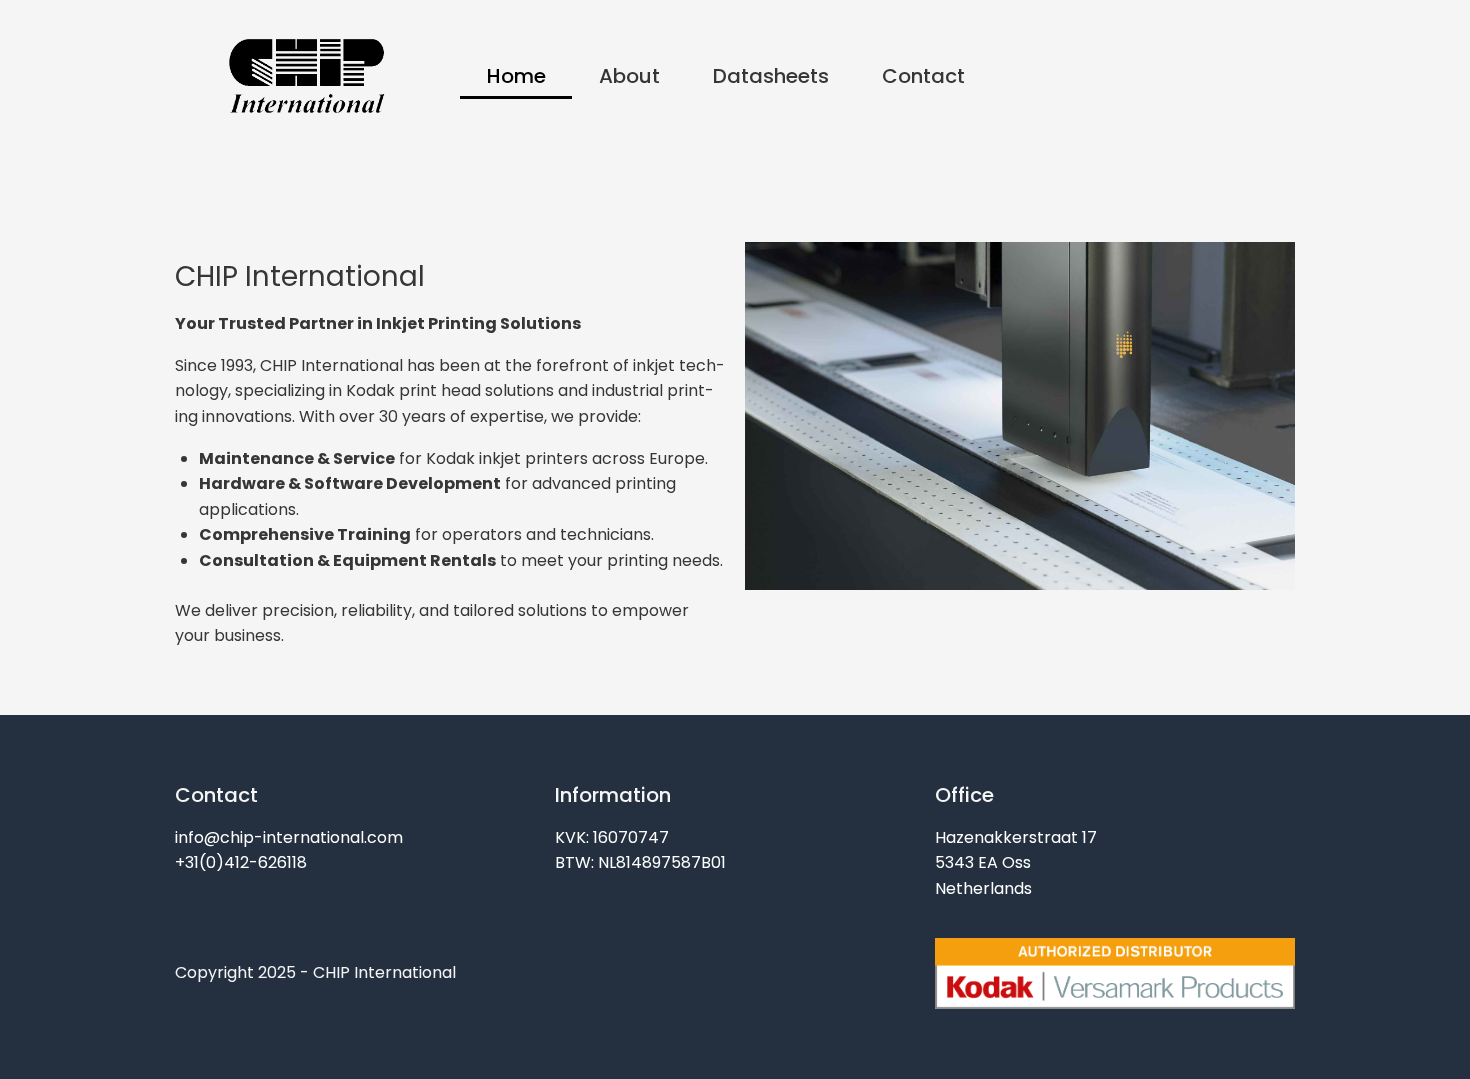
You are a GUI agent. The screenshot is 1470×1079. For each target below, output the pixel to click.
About (629, 76)
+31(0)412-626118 (241, 862)
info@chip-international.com (289, 837)
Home (516, 76)
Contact (923, 76)
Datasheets (771, 76)
